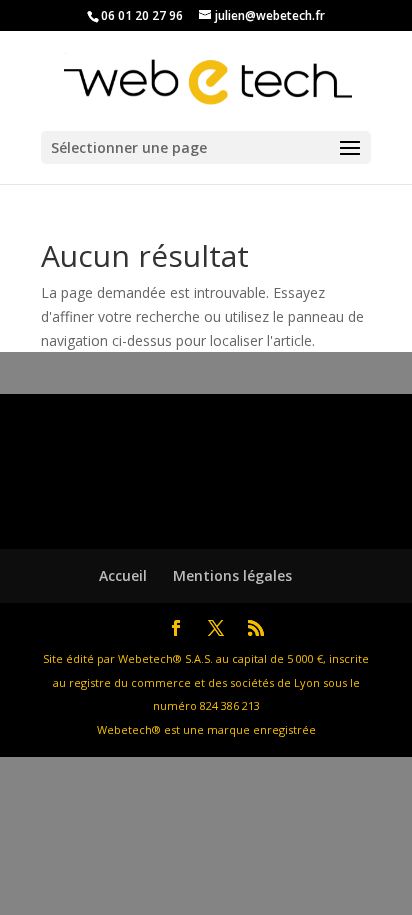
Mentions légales (232, 575)
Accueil (123, 575)
